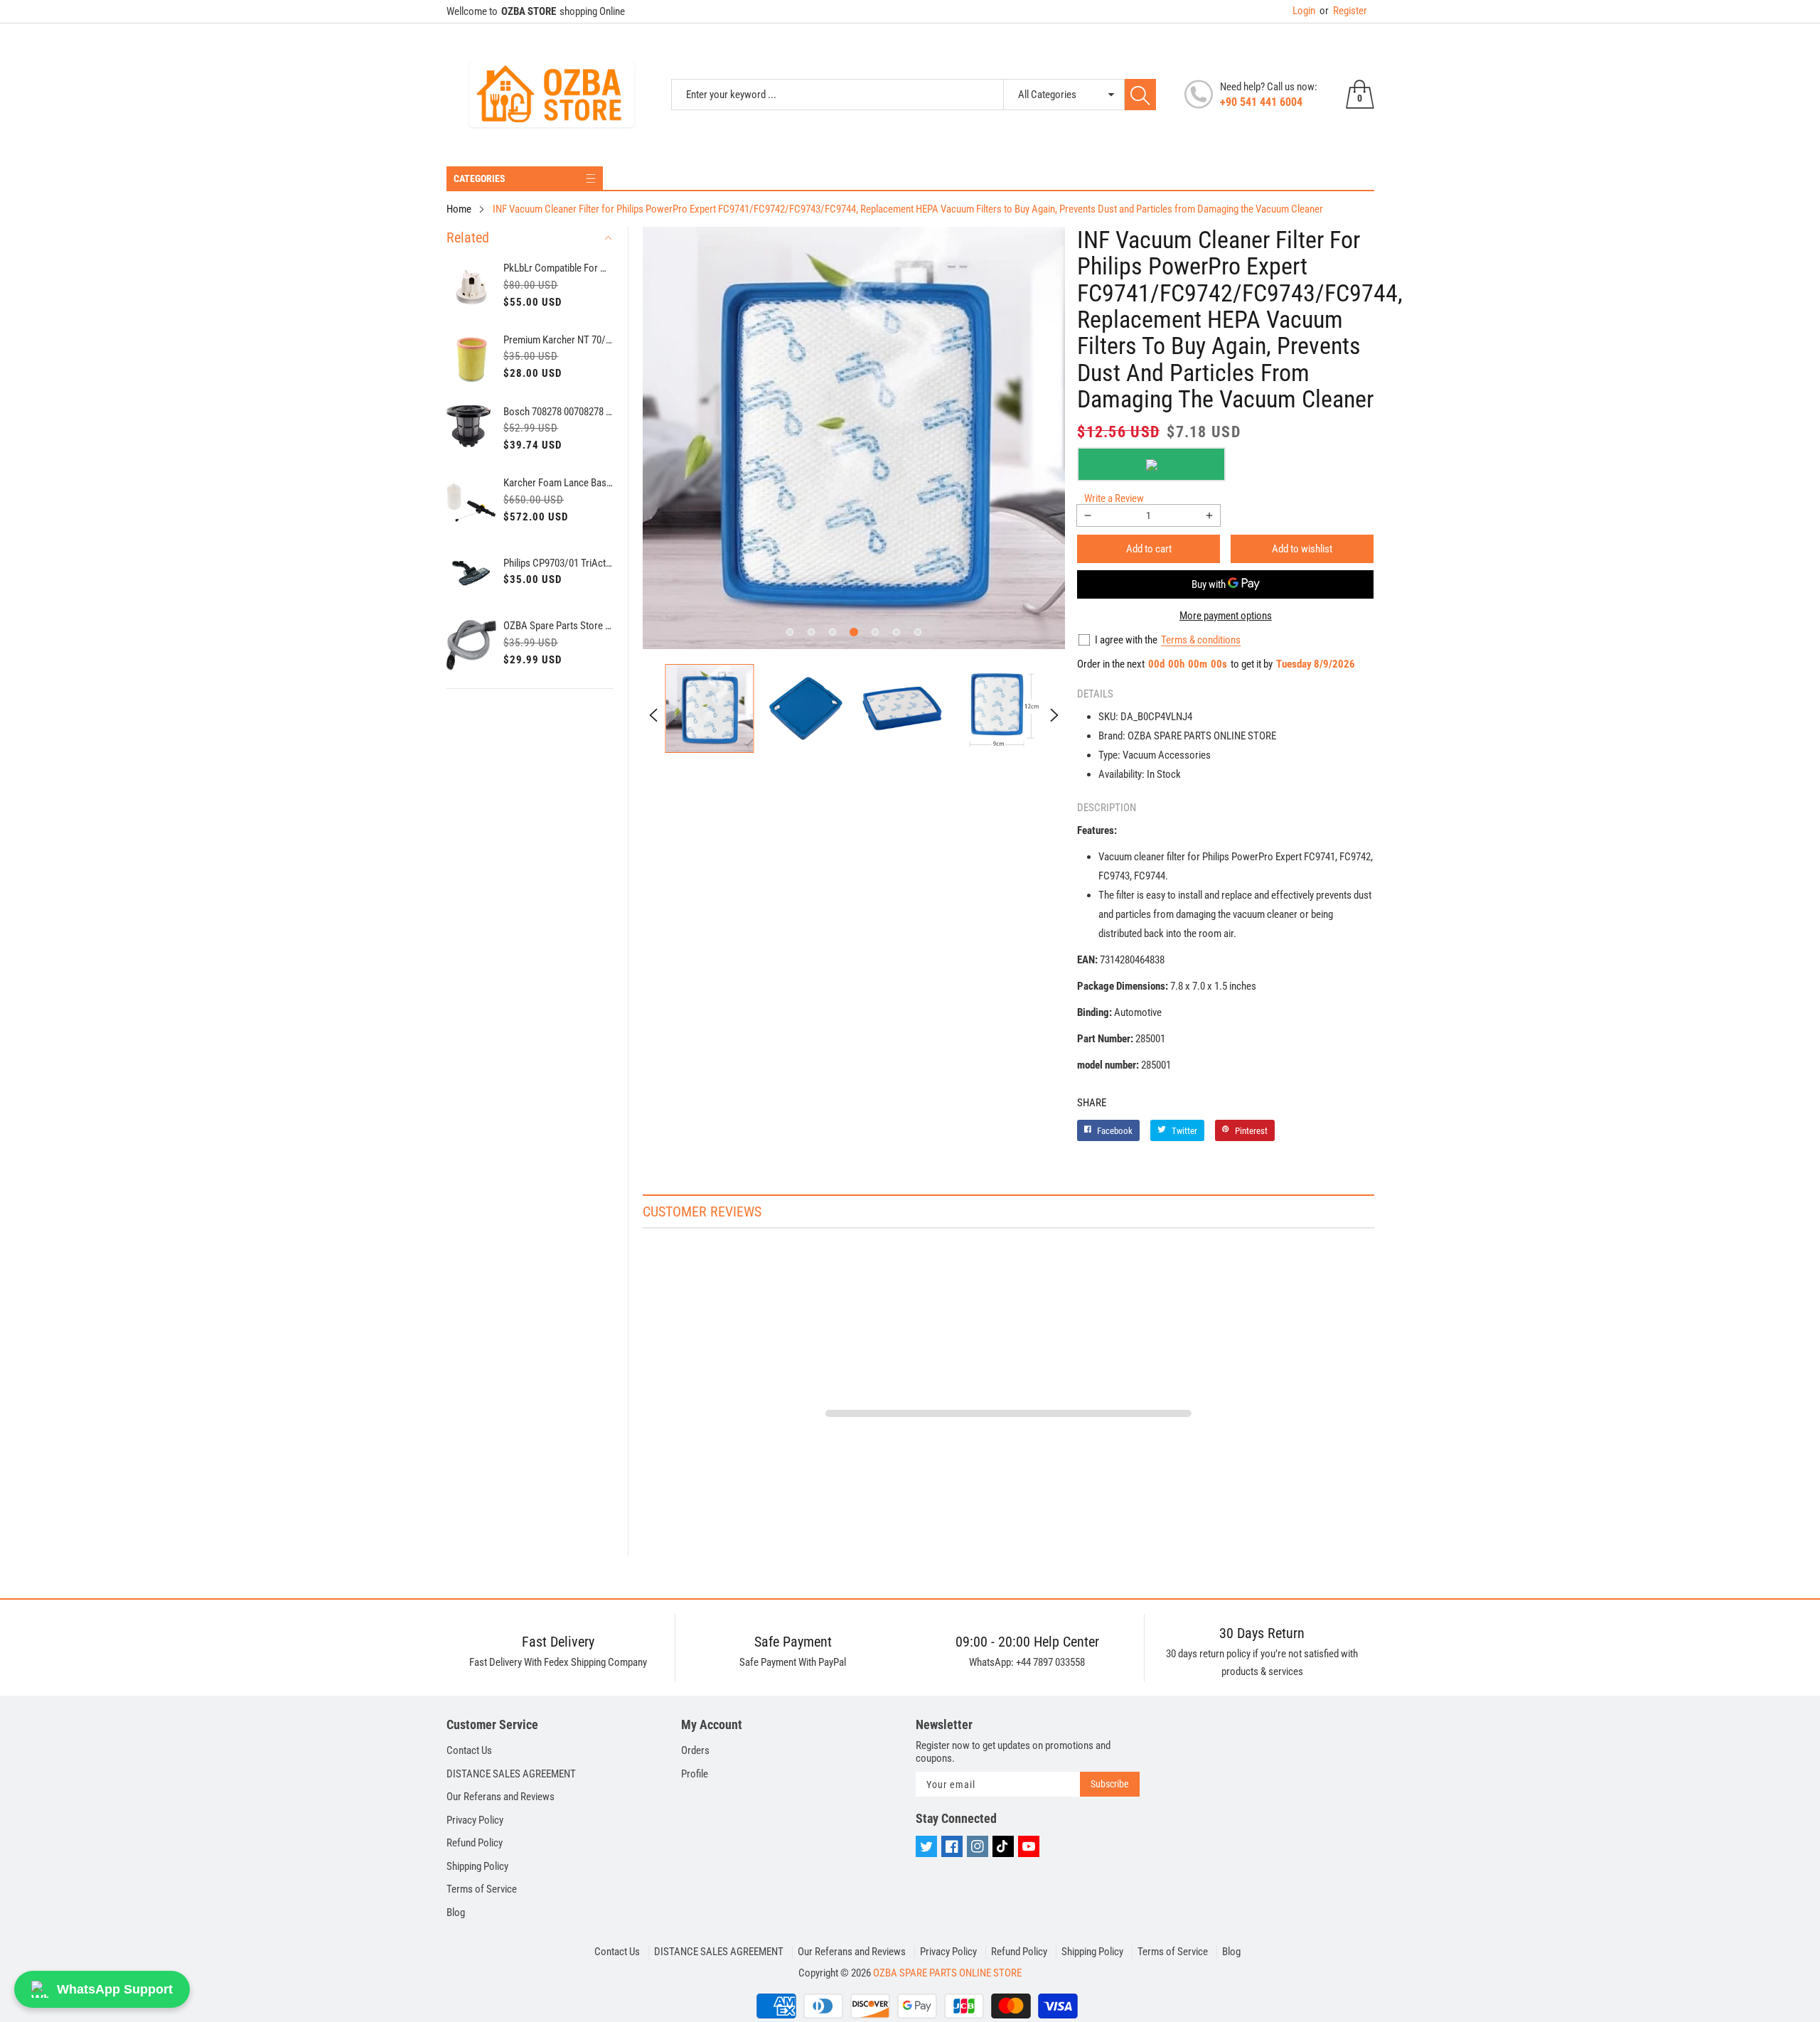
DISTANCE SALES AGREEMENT (511, 1774)
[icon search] (1140, 95)
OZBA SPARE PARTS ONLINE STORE (947, 1973)
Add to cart (1149, 549)
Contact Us (469, 1750)
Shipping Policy (477, 1866)
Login (1304, 11)
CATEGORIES (480, 178)
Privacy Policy (475, 1820)
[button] (790, 632)
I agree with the (1126, 640)
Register (1343, 11)
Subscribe (1110, 1784)
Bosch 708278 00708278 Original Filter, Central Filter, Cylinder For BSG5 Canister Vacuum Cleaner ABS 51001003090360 (558, 412)
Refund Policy (475, 1843)
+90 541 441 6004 (1261, 102)
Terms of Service (482, 1889)
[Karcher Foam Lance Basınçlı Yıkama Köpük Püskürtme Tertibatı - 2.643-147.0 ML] (472, 502)
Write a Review (1114, 498)
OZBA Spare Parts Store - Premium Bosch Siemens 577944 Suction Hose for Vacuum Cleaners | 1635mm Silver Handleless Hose (558, 626)
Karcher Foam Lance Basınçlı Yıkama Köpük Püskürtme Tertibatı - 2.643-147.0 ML (558, 483)
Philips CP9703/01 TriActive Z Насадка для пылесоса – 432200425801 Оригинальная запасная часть (558, 563)
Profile (695, 1774)
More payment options (1226, 616)
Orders (695, 1750)
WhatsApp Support (115, 1989)
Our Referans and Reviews (500, 1797)
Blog (456, 1913)
